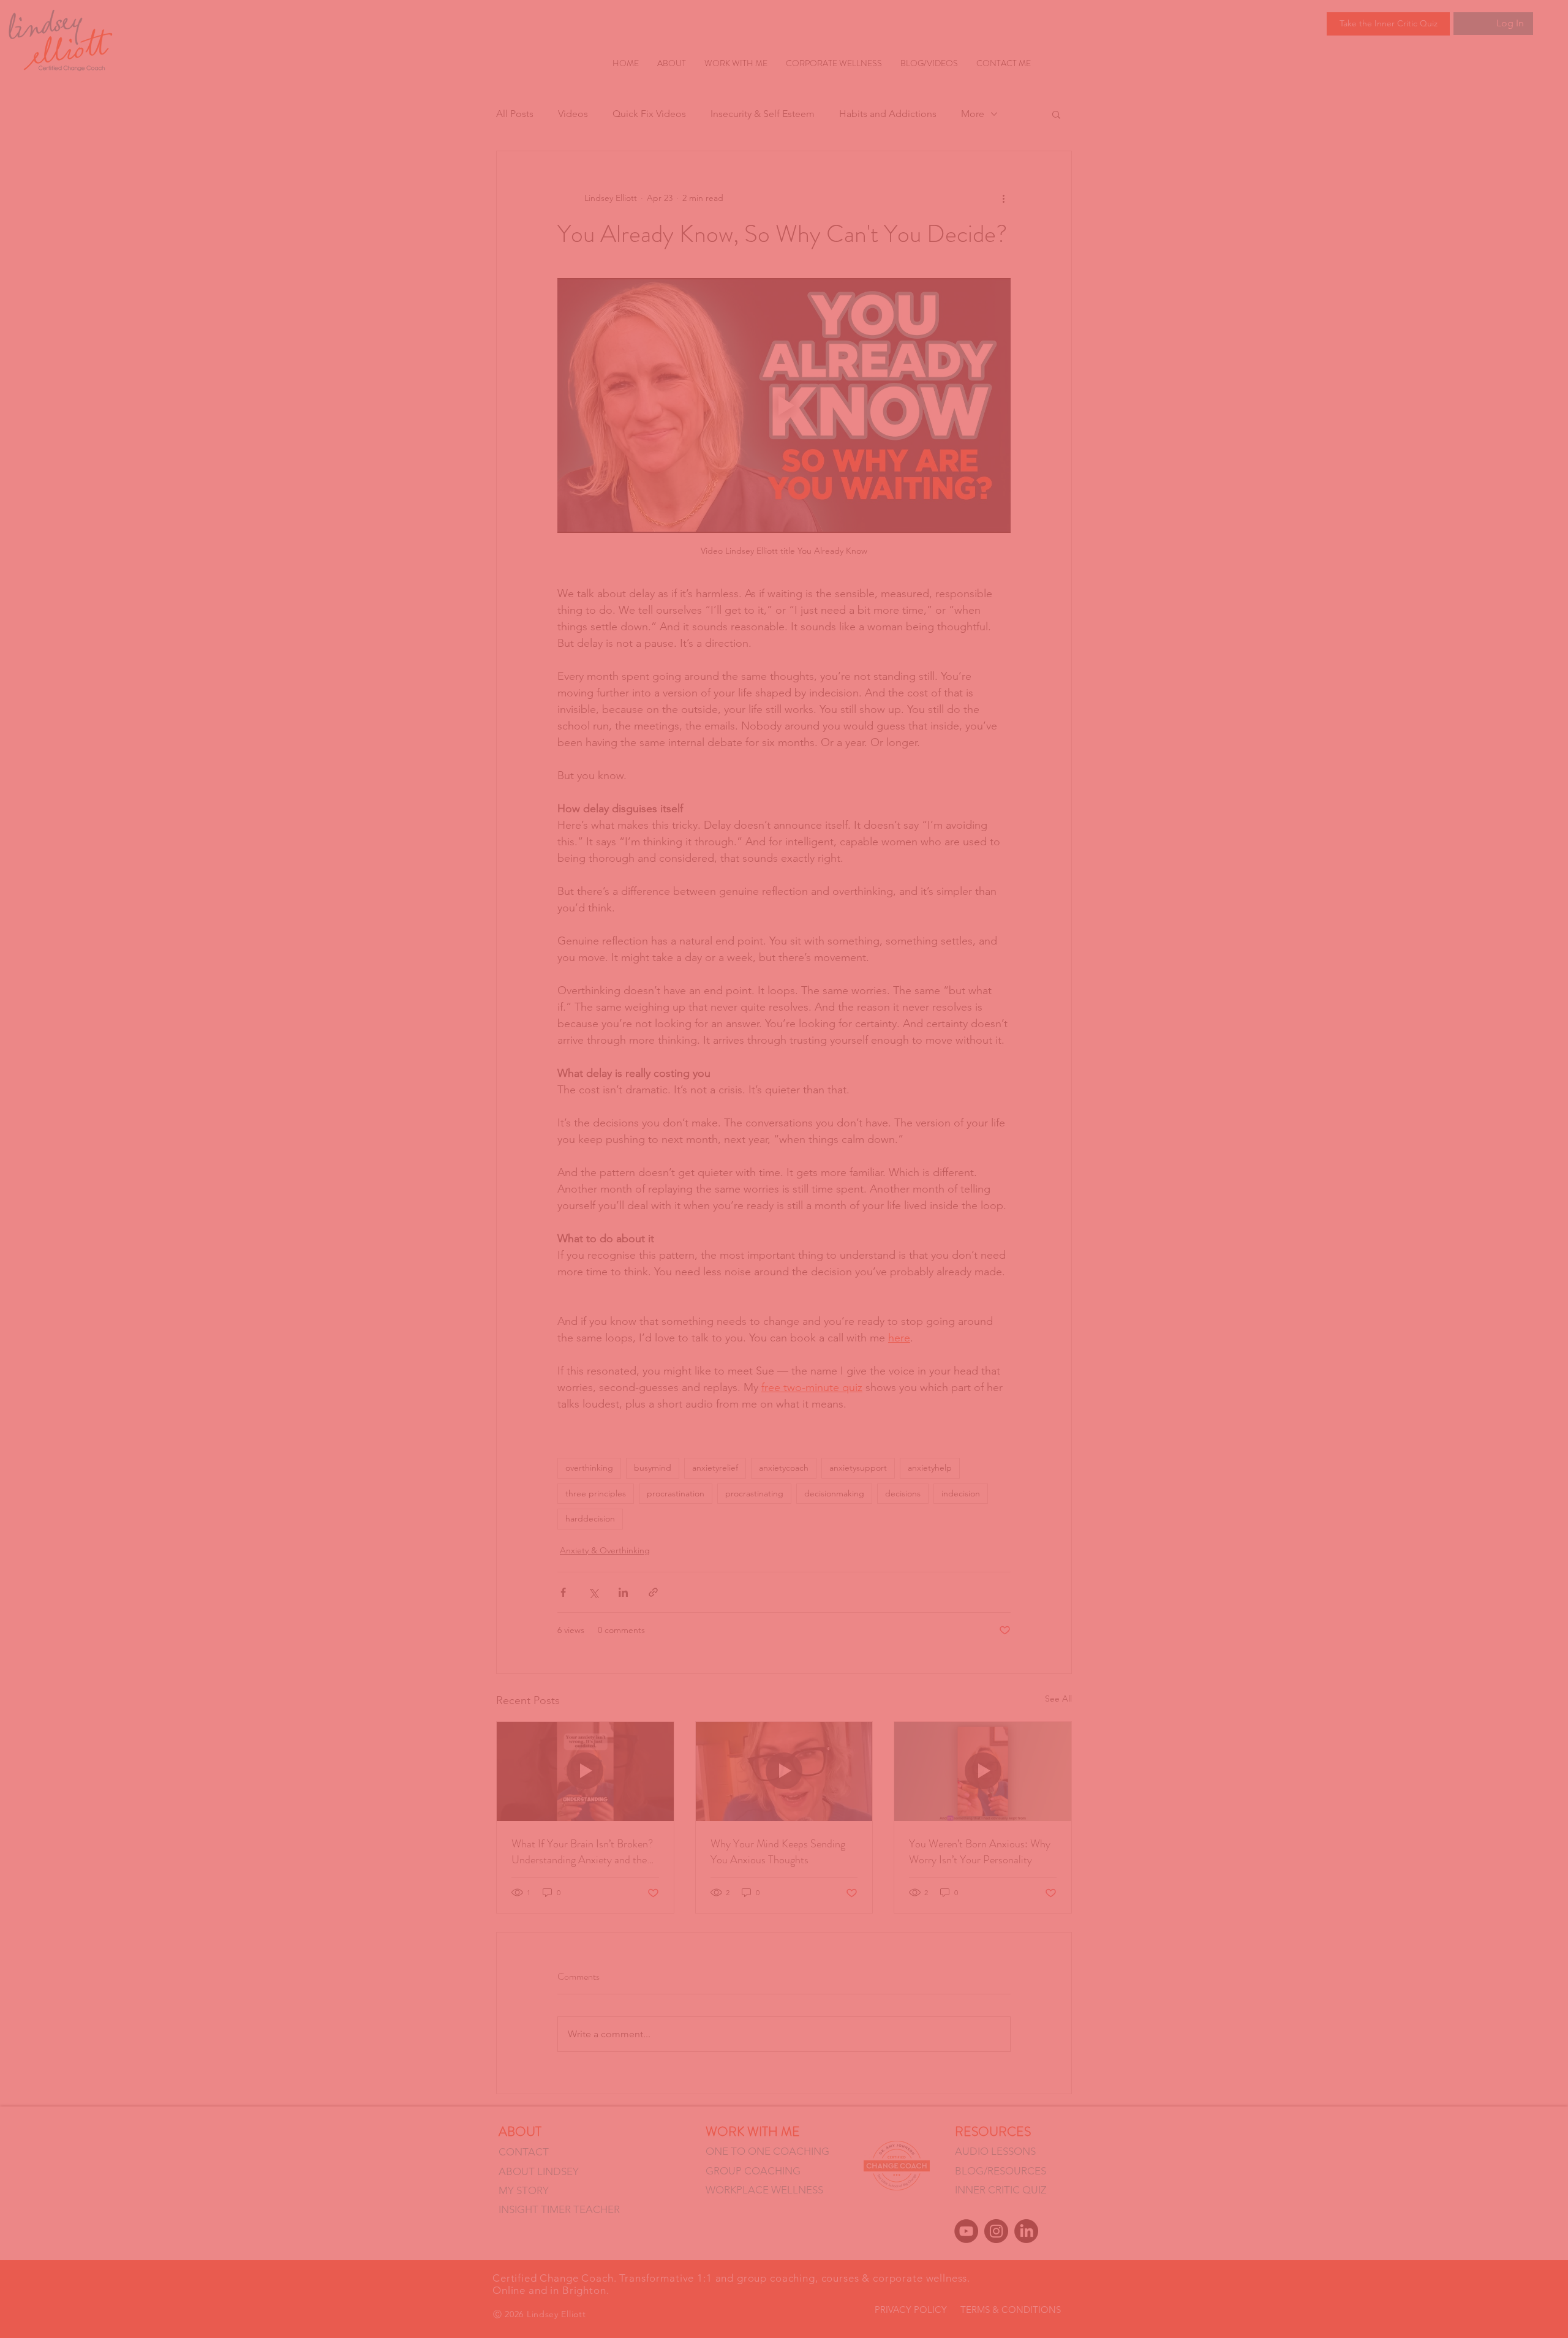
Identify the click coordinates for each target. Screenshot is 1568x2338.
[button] (959, 933)
